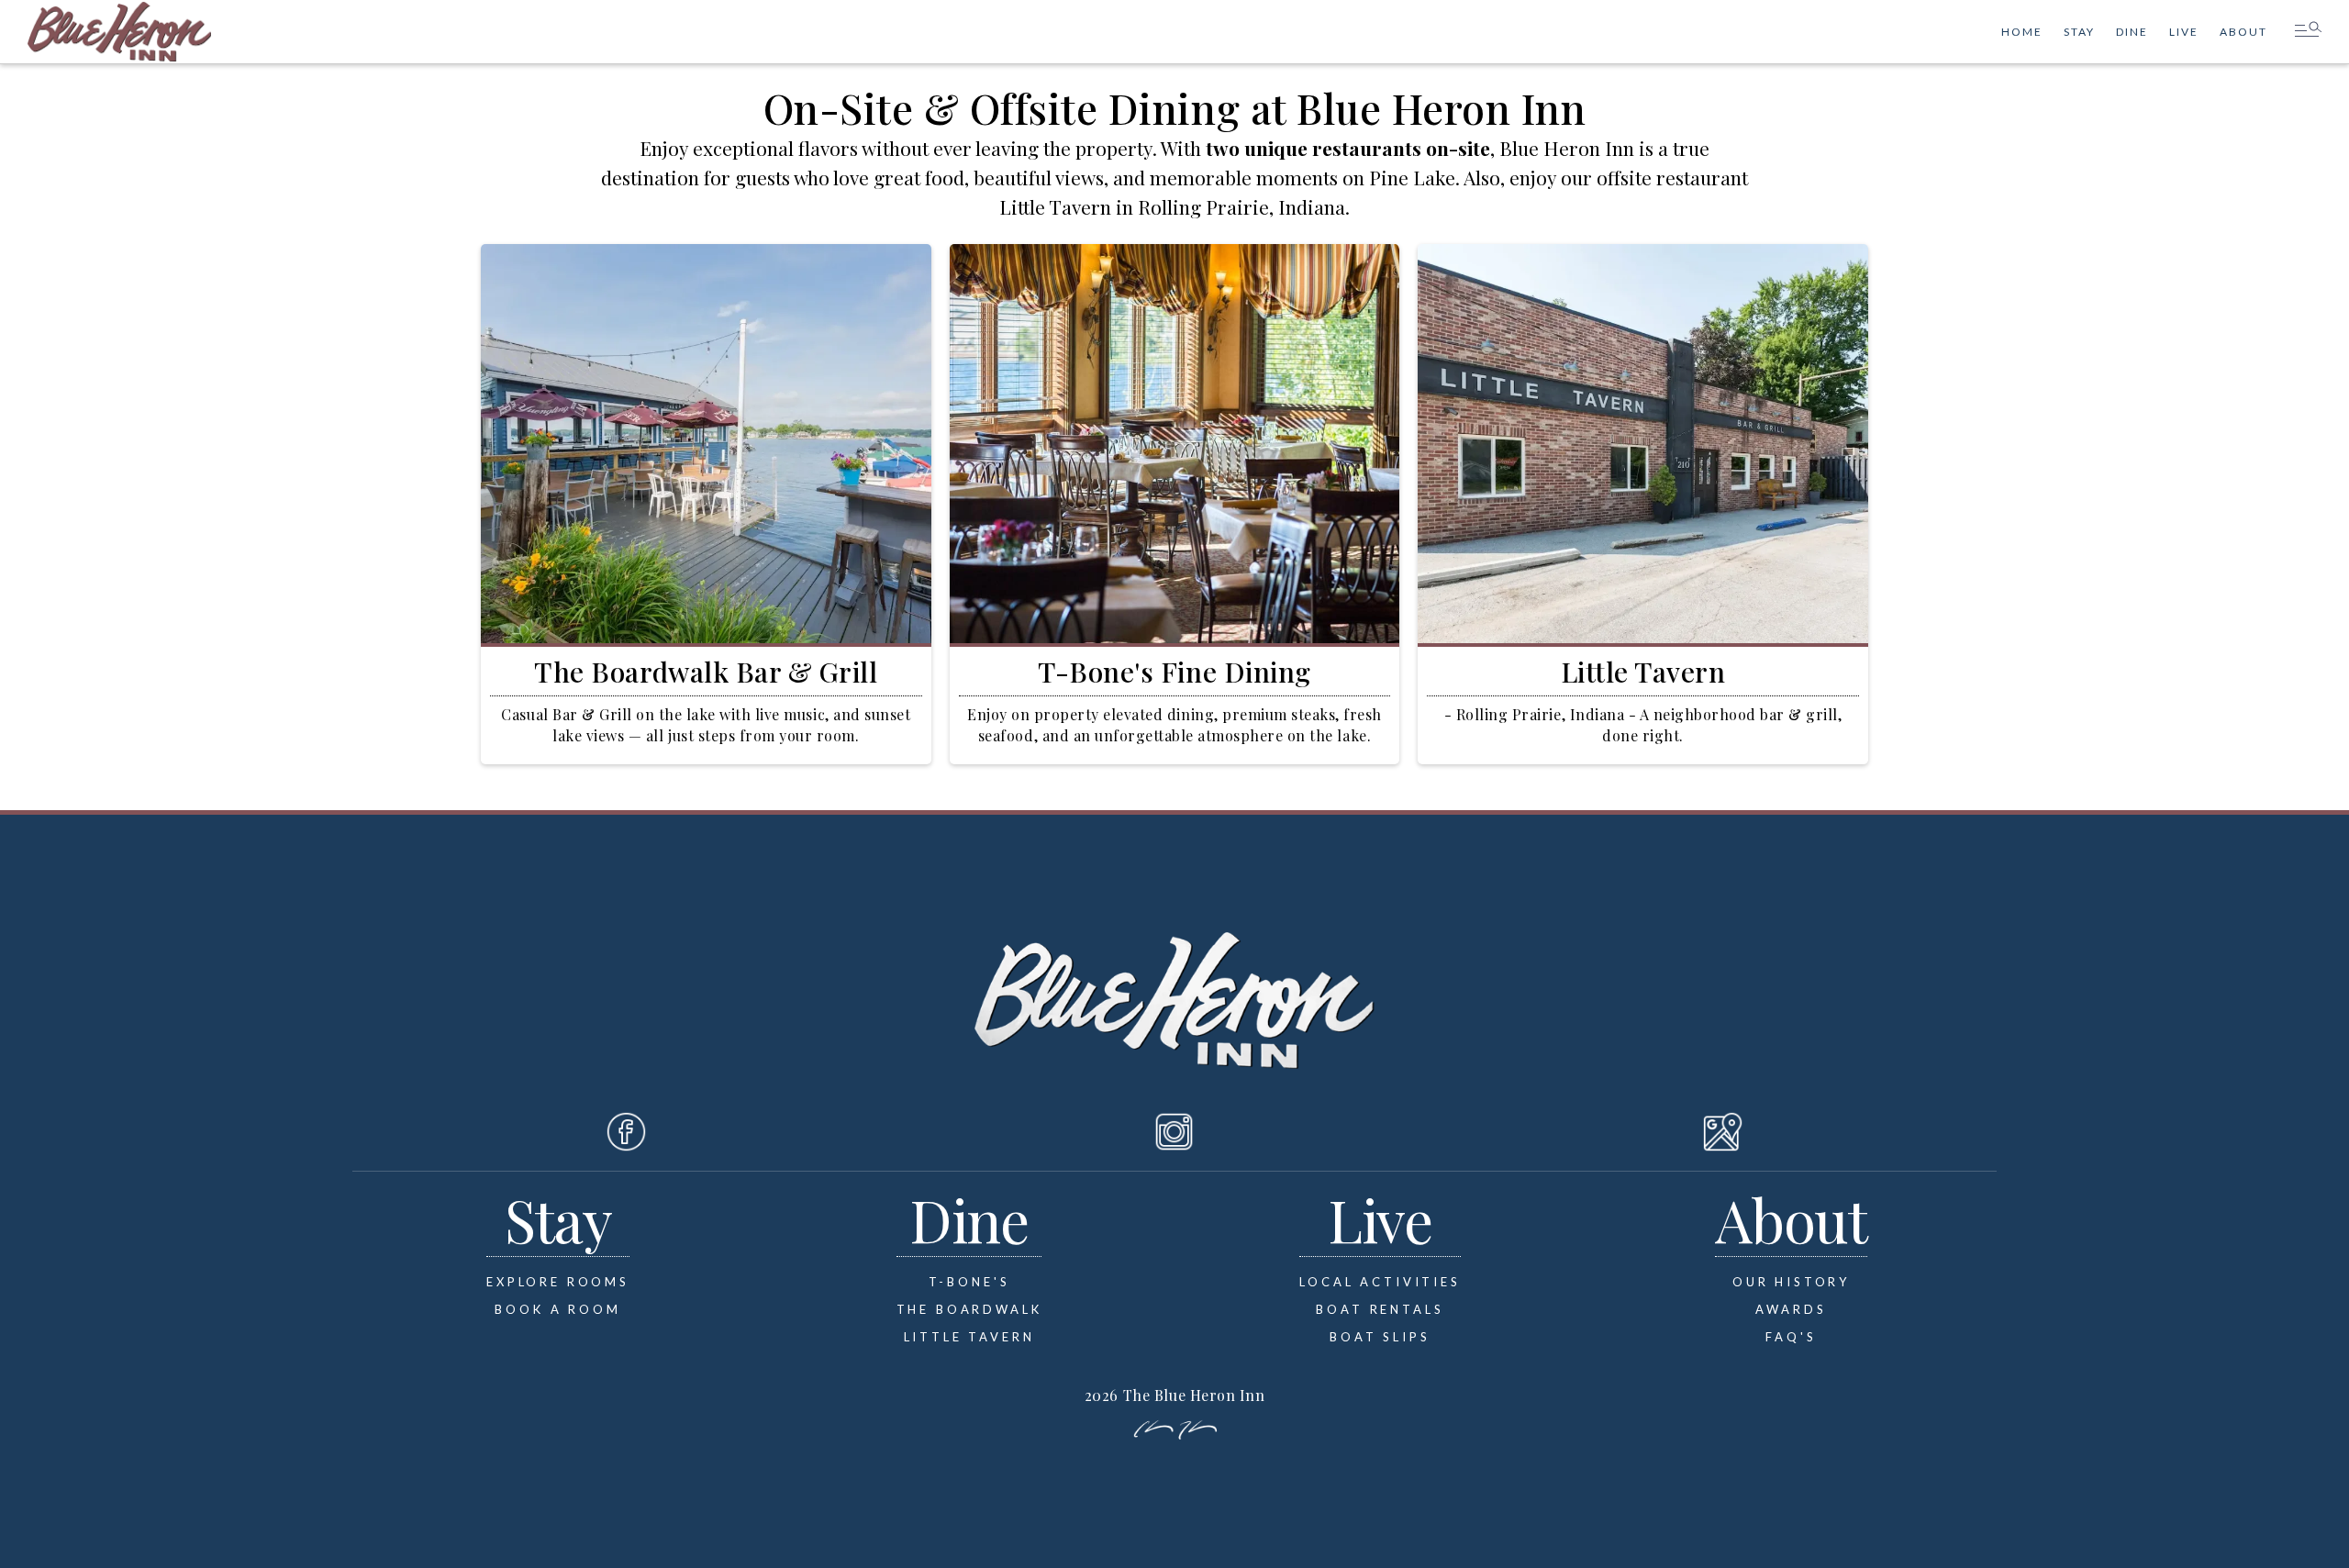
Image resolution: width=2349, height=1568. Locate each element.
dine (2132, 32)
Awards (1791, 1309)
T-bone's (969, 1282)
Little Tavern (969, 1337)
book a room (557, 1309)
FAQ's (1791, 1337)
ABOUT (2243, 32)
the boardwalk (969, 1309)
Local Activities (1380, 1282)
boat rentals (1380, 1309)
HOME (2022, 32)
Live (2184, 32)
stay (2079, 32)
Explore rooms (558, 1282)
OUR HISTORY (1791, 1282)
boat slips (1380, 1337)
